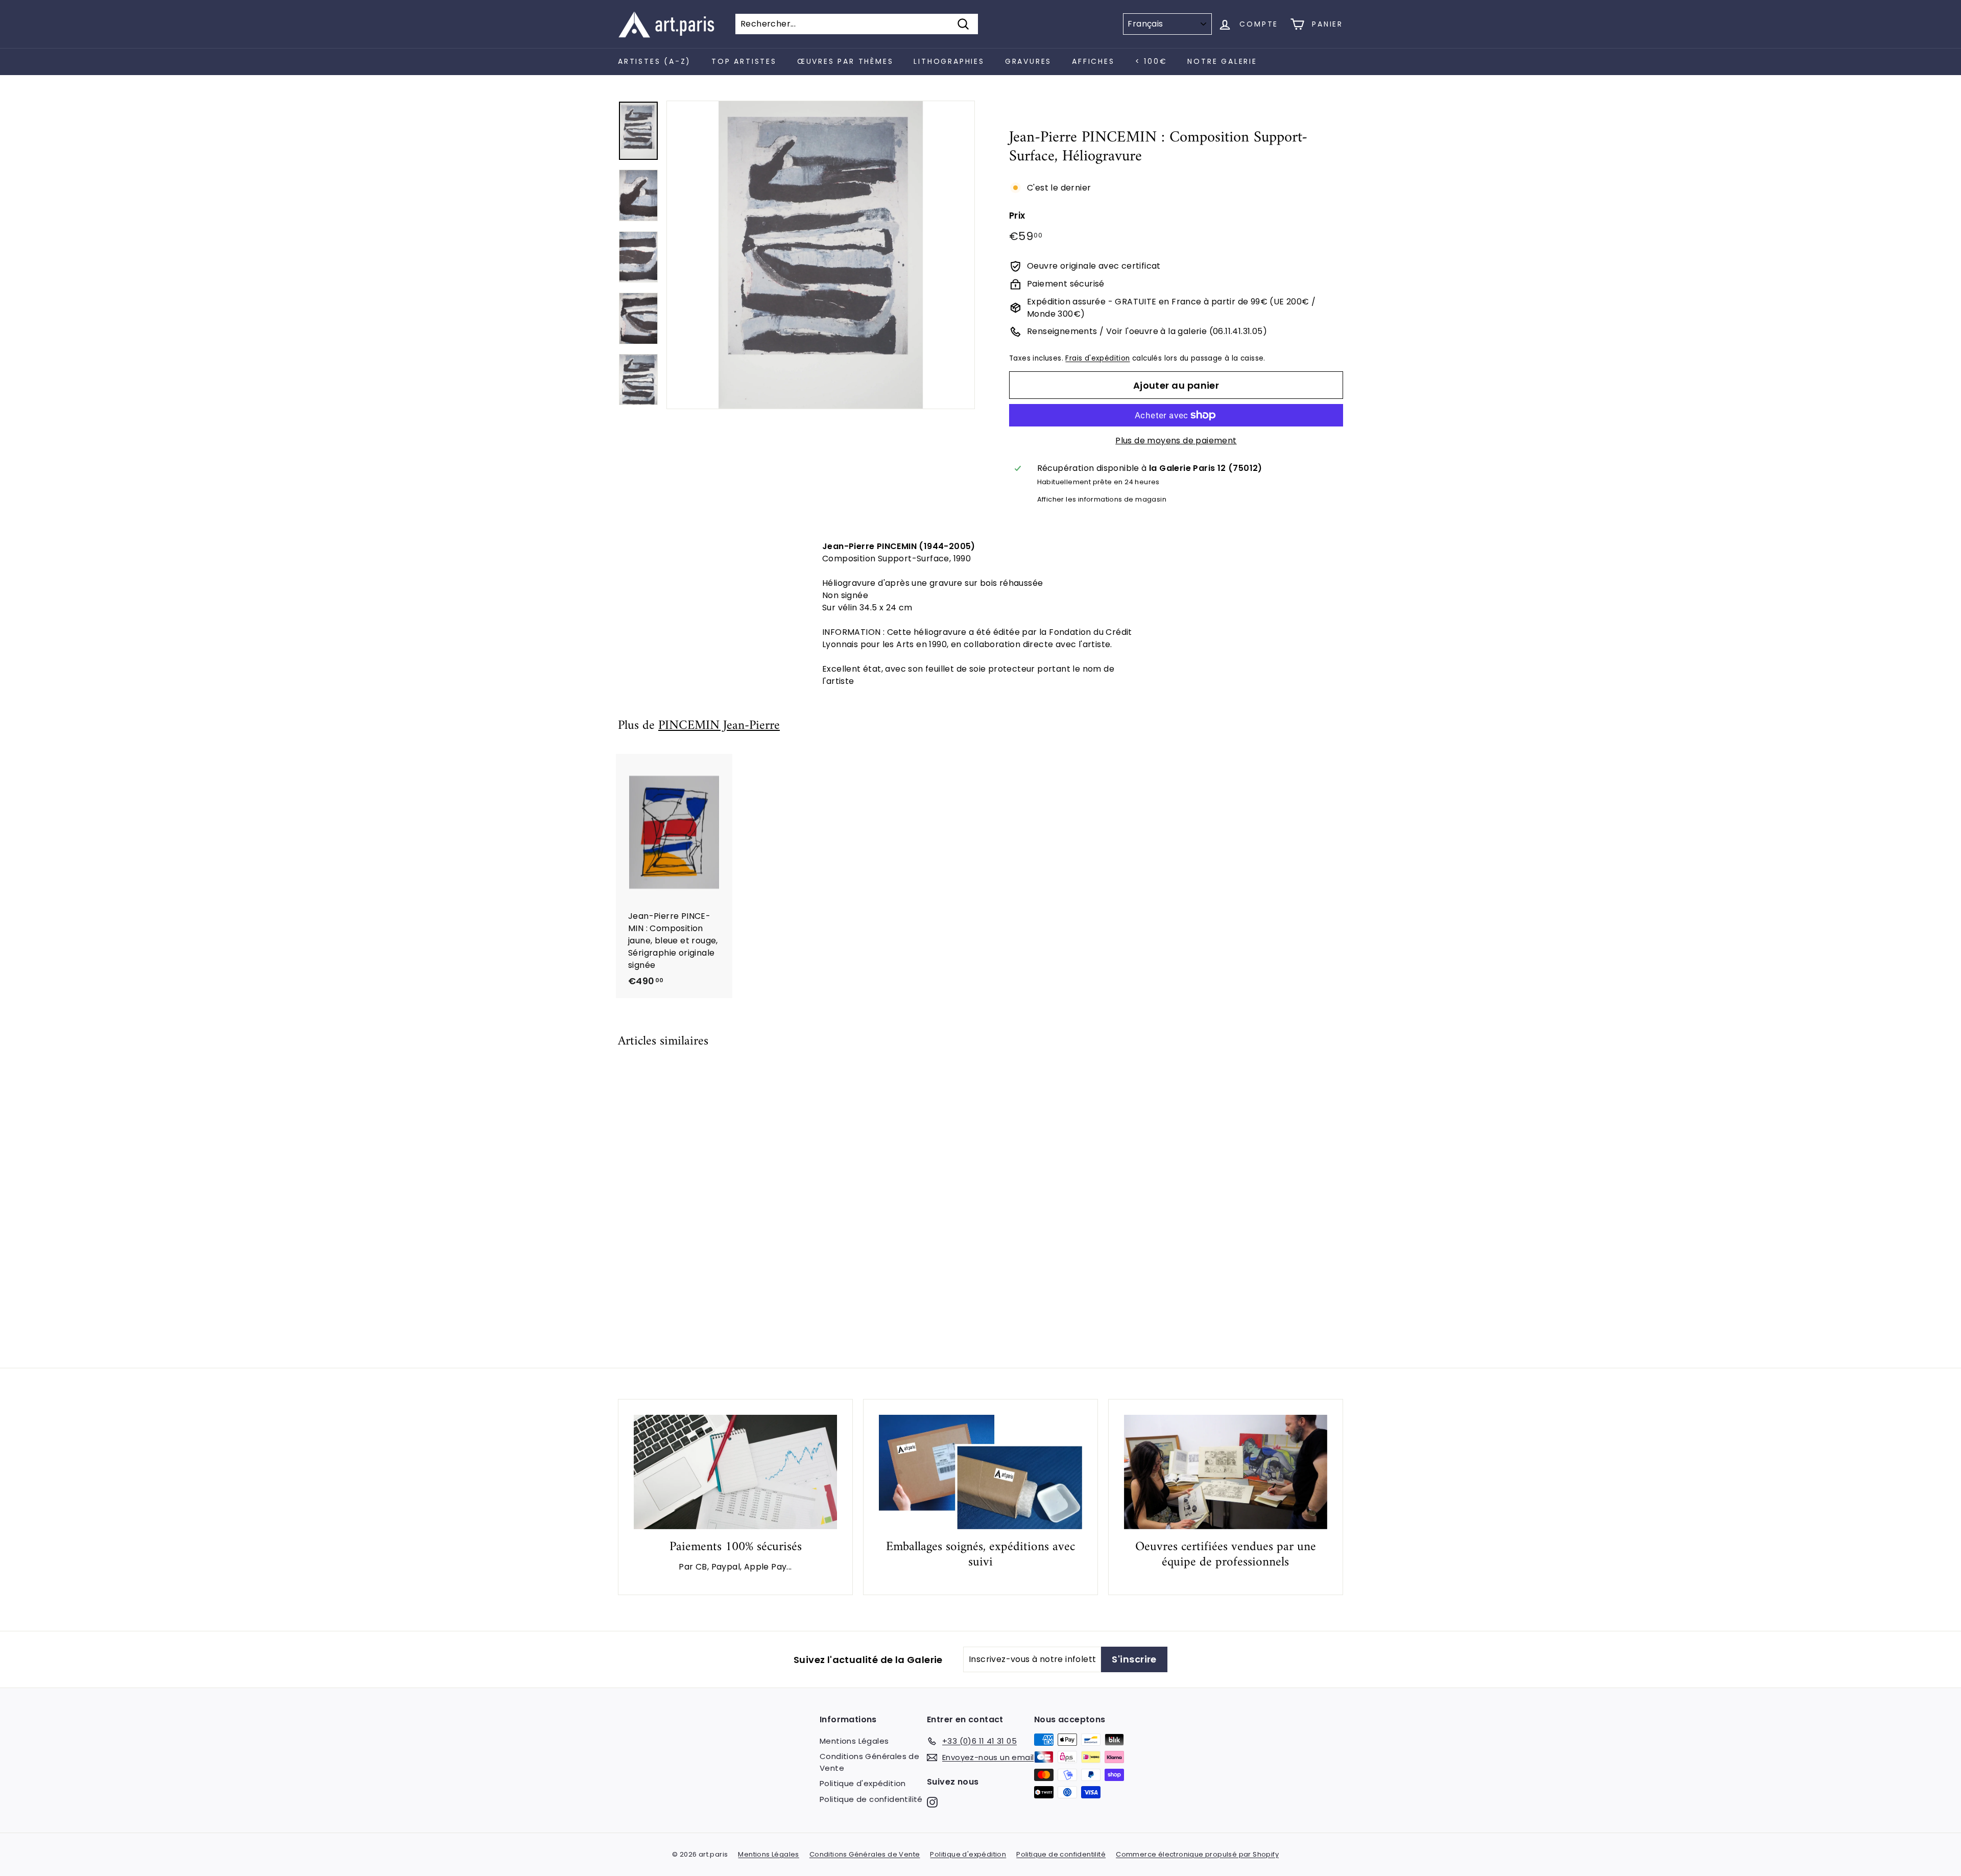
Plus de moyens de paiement (1176, 441)
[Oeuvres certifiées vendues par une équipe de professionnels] (1226, 1472)
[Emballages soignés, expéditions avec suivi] (980, 1472)
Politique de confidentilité (871, 1799)
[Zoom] (821, 255)
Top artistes (744, 61)
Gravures (1028, 61)
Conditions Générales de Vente (869, 1762)
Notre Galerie (1222, 61)
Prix (1017, 216)
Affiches (1093, 61)
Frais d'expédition (1097, 358)
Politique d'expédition (863, 1783)
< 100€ (1151, 61)
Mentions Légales (854, 1741)
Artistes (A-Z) (654, 61)
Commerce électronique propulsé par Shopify (1197, 1854)
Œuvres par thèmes (845, 61)
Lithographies (949, 61)
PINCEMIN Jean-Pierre (719, 726)
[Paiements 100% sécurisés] (735, 1472)
